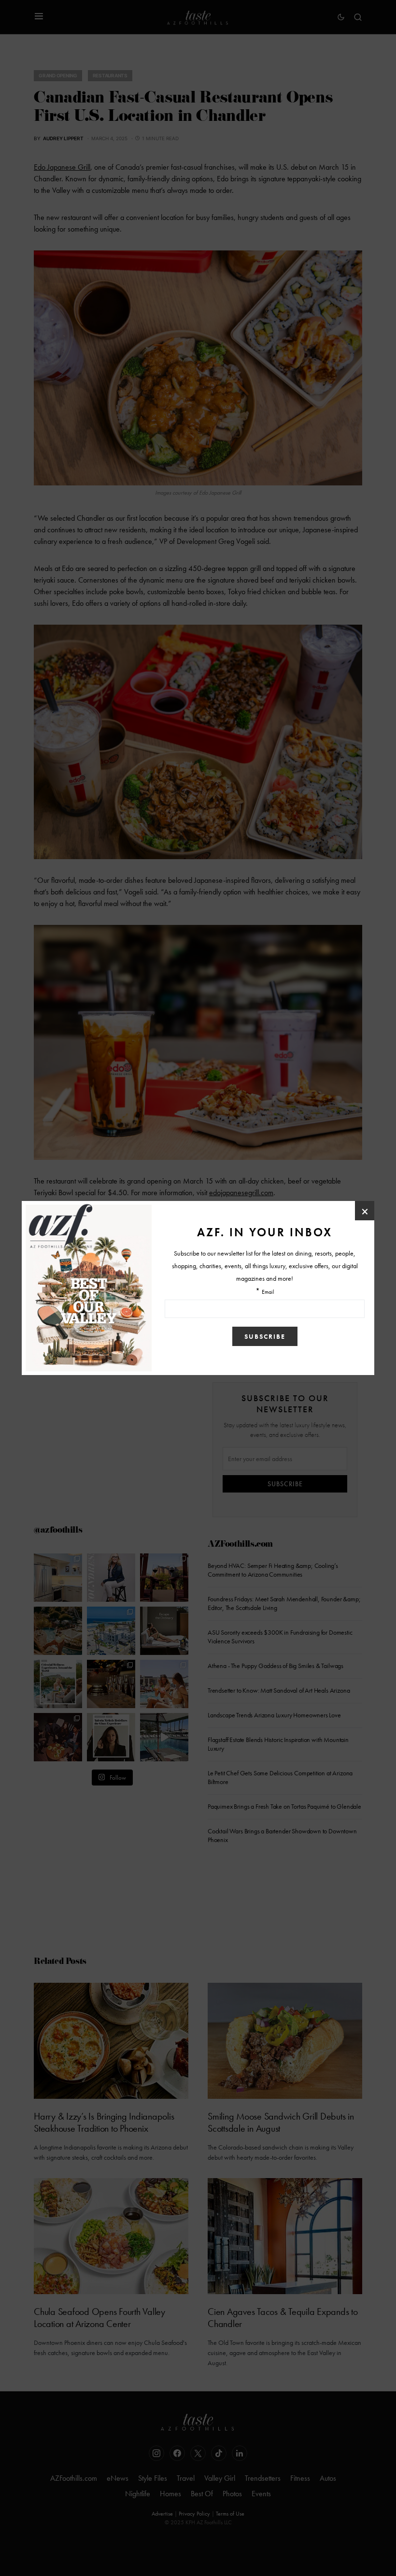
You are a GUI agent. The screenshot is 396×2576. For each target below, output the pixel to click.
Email (268, 1292)
